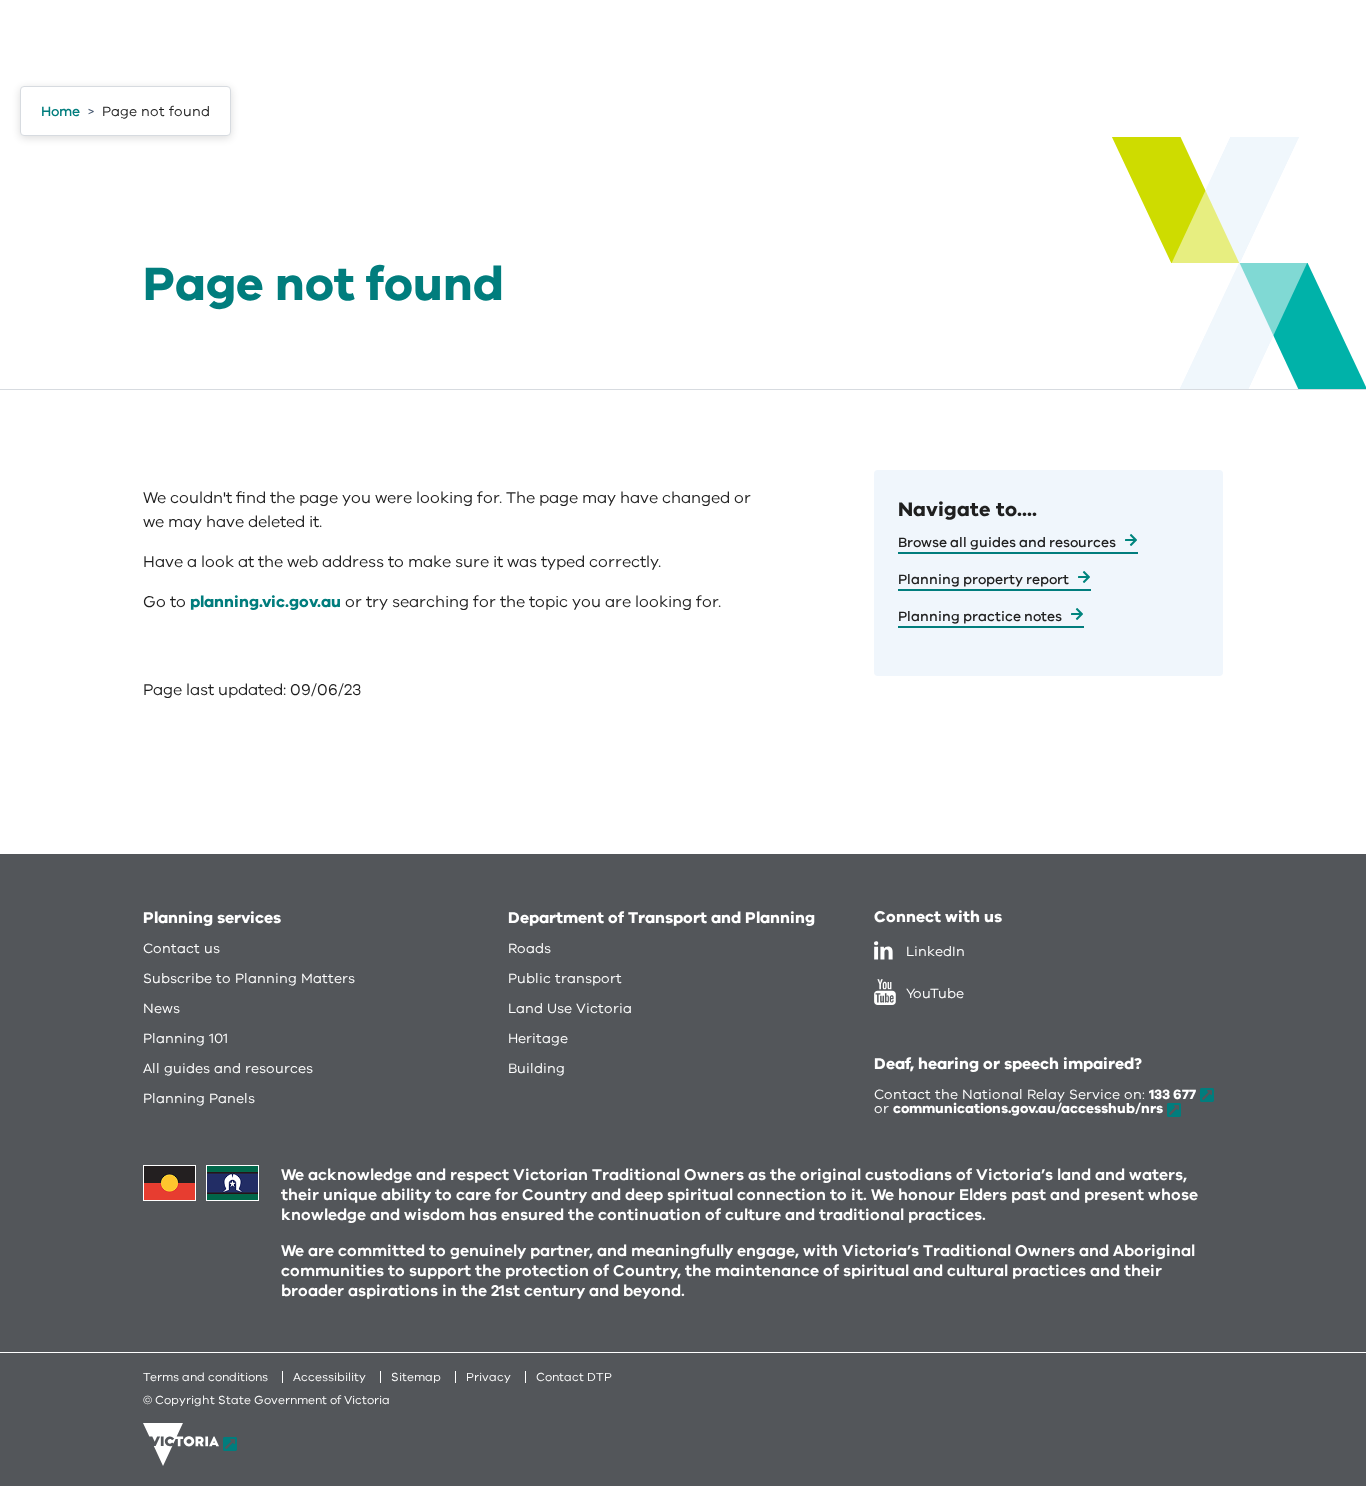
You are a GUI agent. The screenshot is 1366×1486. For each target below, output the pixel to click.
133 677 (1172, 1094)
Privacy (488, 1377)
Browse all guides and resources (1007, 542)
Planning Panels (199, 1098)
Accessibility (329, 1377)
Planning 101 (185, 1038)
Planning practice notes (980, 616)
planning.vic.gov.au (265, 602)
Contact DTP (574, 1377)
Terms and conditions (205, 1377)
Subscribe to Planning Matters (249, 978)
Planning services (212, 918)
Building (536, 1068)
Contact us (181, 948)
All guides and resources (228, 1068)
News (161, 1008)
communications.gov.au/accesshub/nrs (1028, 1108)
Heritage (538, 1038)
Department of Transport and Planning (661, 918)
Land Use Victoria (570, 1008)
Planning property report (983, 579)
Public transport (565, 978)
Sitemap (416, 1377)
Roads (529, 948)
